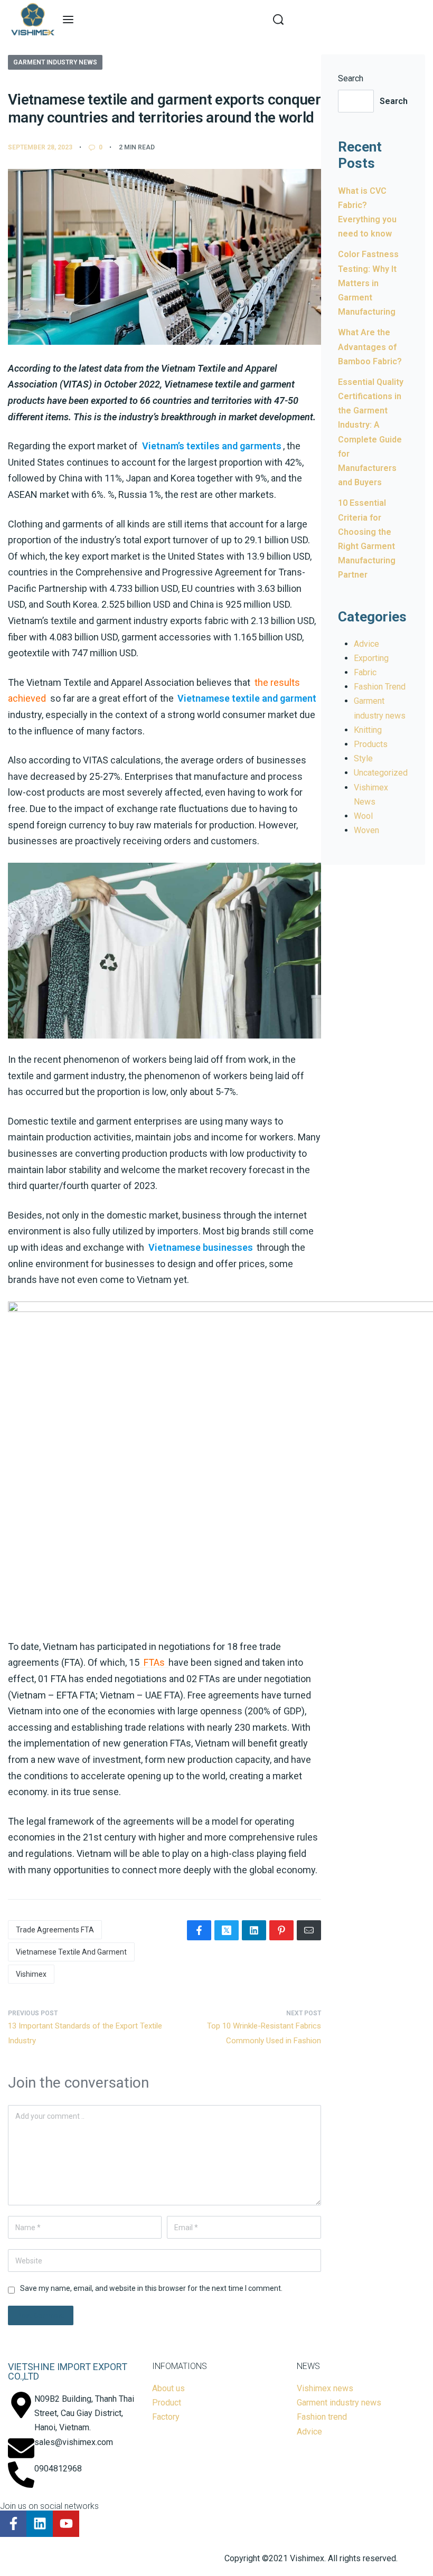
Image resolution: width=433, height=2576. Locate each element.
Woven (366, 830)
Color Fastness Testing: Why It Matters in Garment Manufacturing (368, 283)
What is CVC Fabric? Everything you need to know (367, 213)
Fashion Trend (380, 687)
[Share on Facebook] (199, 1930)
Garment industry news (55, 62)
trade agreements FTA (55, 1930)
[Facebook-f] (13, 2524)
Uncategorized (381, 773)
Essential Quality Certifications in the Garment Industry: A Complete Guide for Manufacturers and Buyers (371, 432)
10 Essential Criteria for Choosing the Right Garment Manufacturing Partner (367, 539)
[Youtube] (66, 2524)
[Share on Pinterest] (281, 1930)
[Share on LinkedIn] (254, 1930)
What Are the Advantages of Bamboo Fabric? (370, 347)
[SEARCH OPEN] (278, 20)
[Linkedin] (40, 2524)
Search (351, 78)
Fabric (365, 672)
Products (371, 744)
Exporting (371, 658)
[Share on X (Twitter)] (227, 1930)
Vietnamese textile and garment (71, 1952)
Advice (366, 644)
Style (363, 758)
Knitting (368, 730)
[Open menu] (68, 20)
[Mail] (309, 1930)
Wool (363, 816)
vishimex (31, 1974)
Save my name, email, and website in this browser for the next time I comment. (151, 2288)
